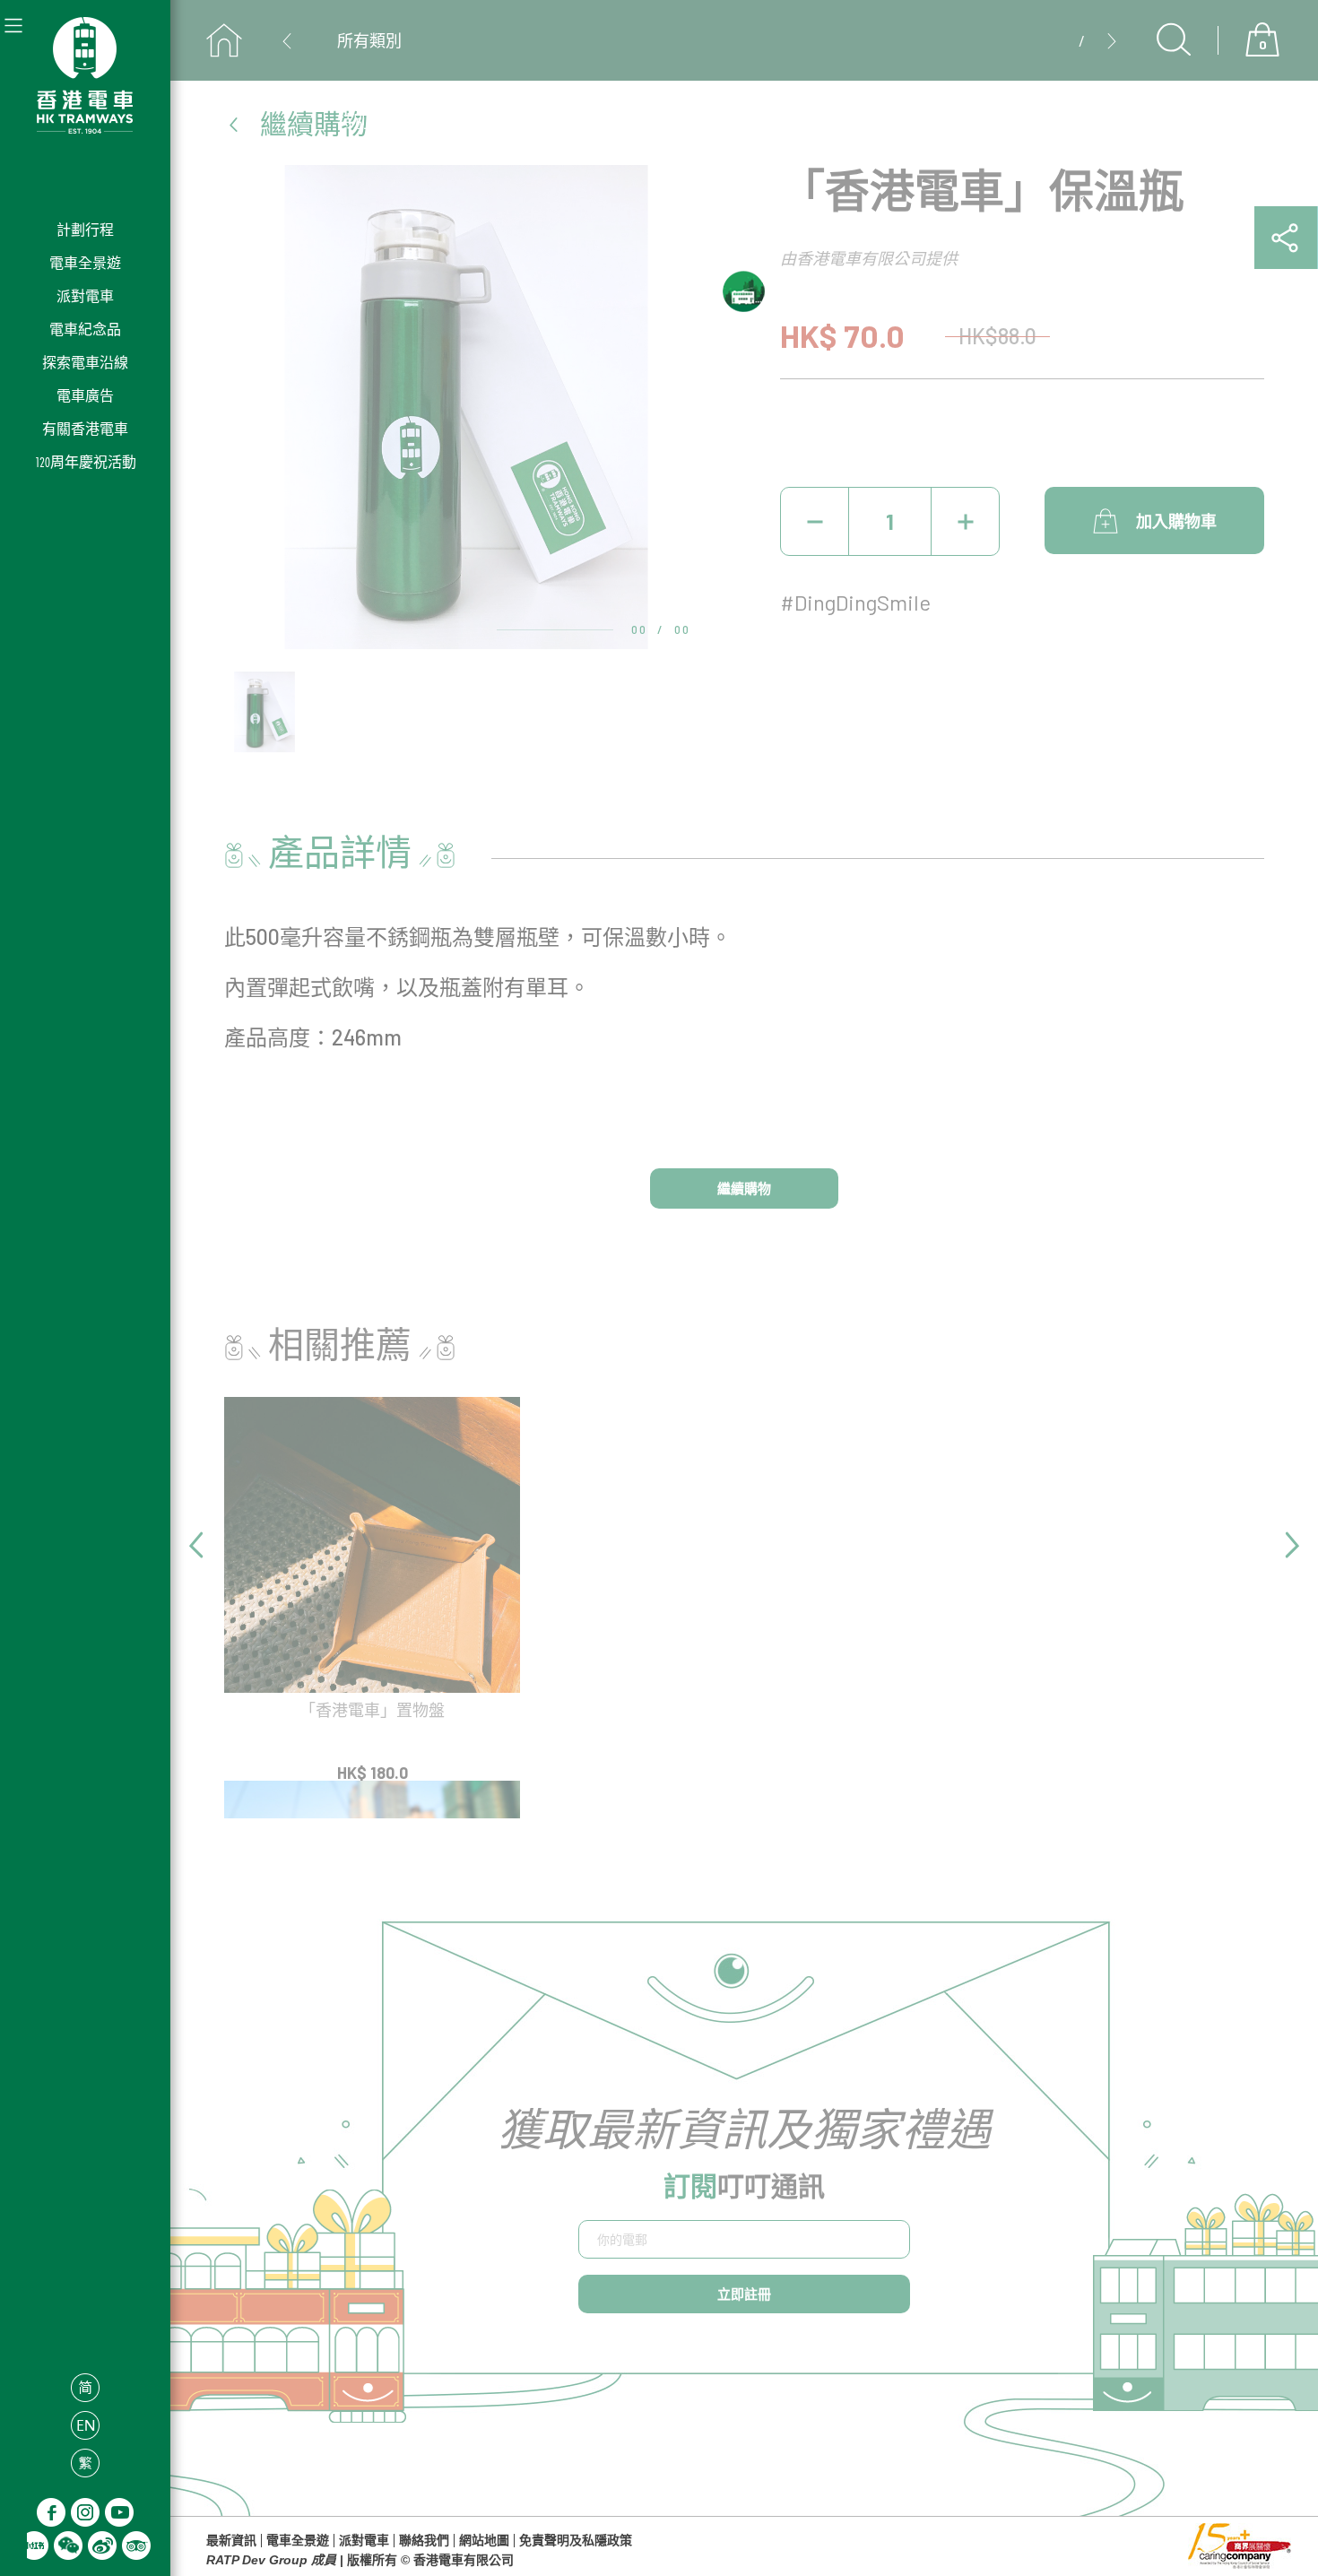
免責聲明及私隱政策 (576, 2541)
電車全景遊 (85, 263)
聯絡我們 (424, 2541)
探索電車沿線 (85, 363)
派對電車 (85, 296)
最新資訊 (231, 2541)
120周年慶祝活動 (86, 462)
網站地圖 (484, 2541)
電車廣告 (85, 396)
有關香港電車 (85, 429)
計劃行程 (85, 230)
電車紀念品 (85, 330)
